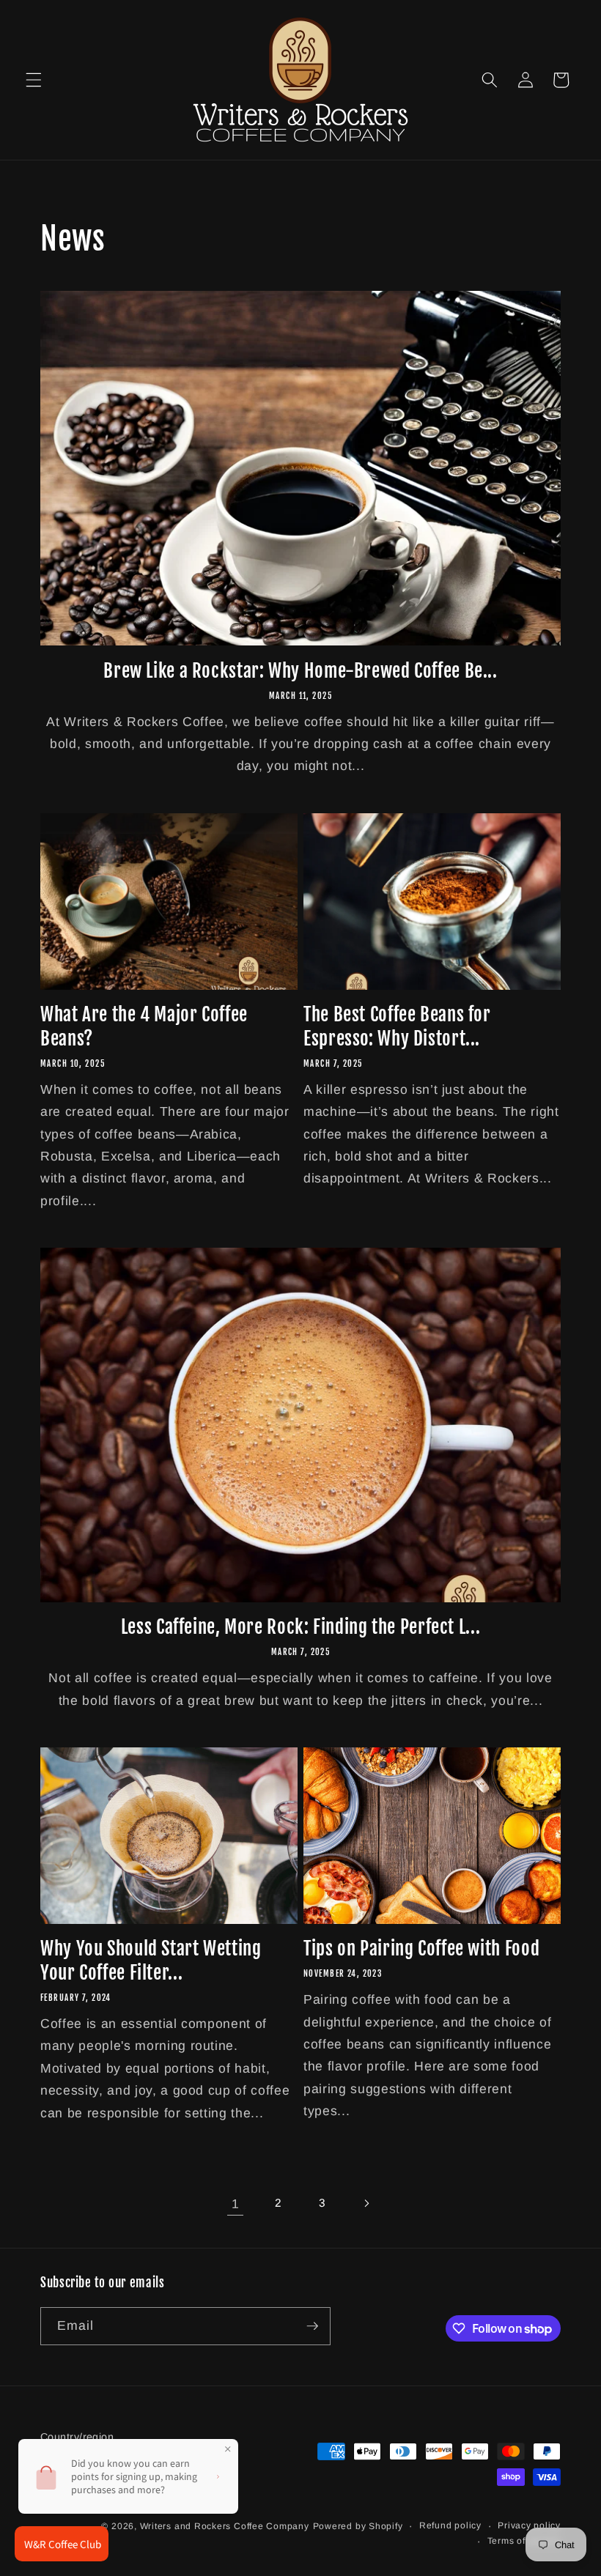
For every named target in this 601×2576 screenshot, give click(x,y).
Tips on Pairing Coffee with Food (421, 1948)
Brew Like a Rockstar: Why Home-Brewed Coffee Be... (300, 671)
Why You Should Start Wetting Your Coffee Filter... (151, 1961)
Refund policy (450, 2525)
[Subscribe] (312, 2326)
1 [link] (236, 2204)
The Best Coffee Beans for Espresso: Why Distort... (397, 1026)
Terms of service (524, 2541)
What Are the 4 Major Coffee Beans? (144, 1026)
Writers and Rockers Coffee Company (225, 2526)
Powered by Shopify (358, 2526)
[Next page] (366, 2204)
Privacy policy (529, 2525)
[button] (34, 80)
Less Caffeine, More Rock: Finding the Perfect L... (301, 1627)
